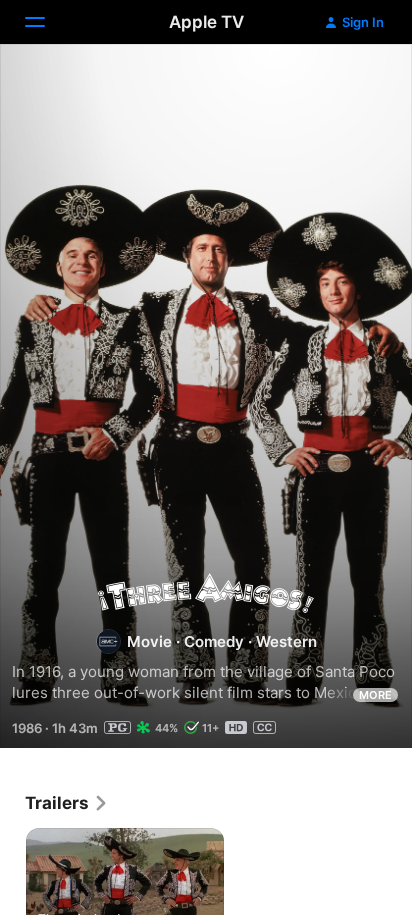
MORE (375, 695)
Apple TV (206, 22)
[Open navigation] (47, 22)
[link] (67, 803)
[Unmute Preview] (358, 83)
